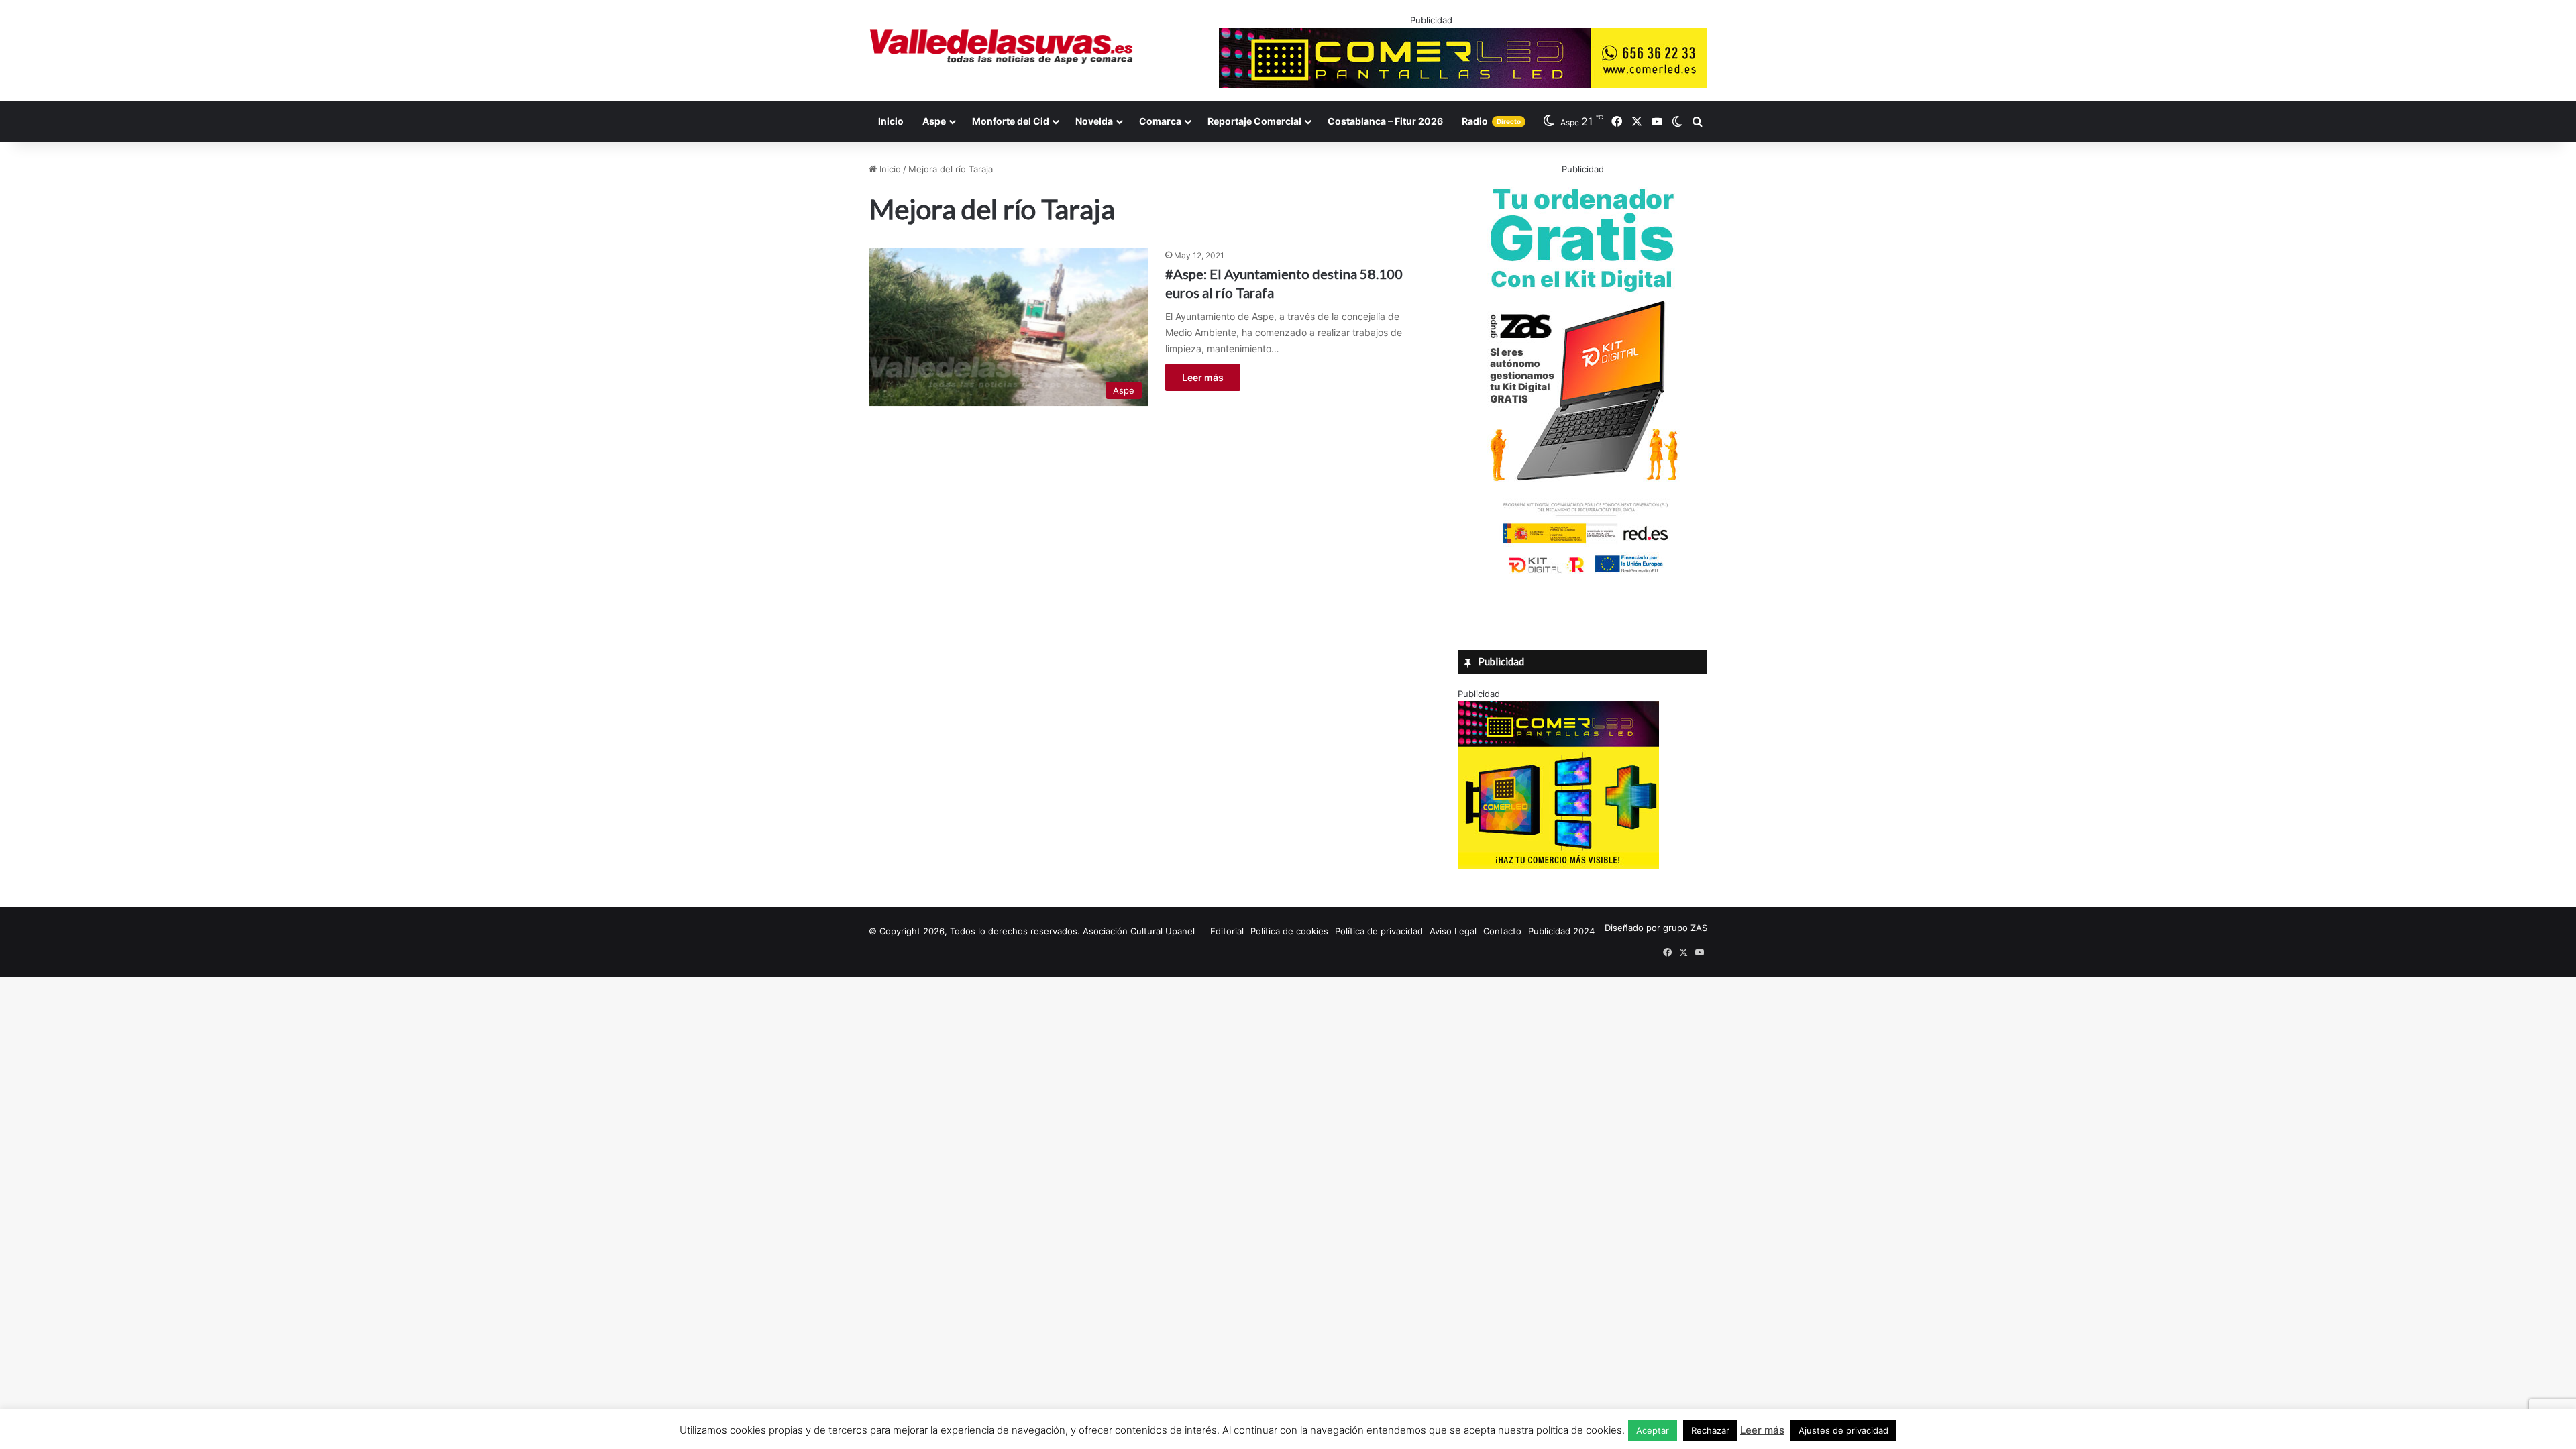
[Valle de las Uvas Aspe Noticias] (1002, 46)
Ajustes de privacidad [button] (1843, 1430)
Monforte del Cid (1011, 121)
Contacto (1502, 931)
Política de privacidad (1379, 931)
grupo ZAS (1685, 928)
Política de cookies (1289, 931)
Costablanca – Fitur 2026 (1385, 121)
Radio (1491, 121)
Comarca (1160, 121)
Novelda (1094, 121)
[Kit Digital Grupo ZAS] (1582, 576)
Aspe (934, 121)
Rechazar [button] (1710, 1430)
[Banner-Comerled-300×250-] (1558, 865)
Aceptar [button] (1653, 1430)
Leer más (1203, 377)
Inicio (891, 121)
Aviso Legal (1453, 931)
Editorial (1227, 931)
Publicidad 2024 (1561, 931)
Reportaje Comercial (1254, 121)
